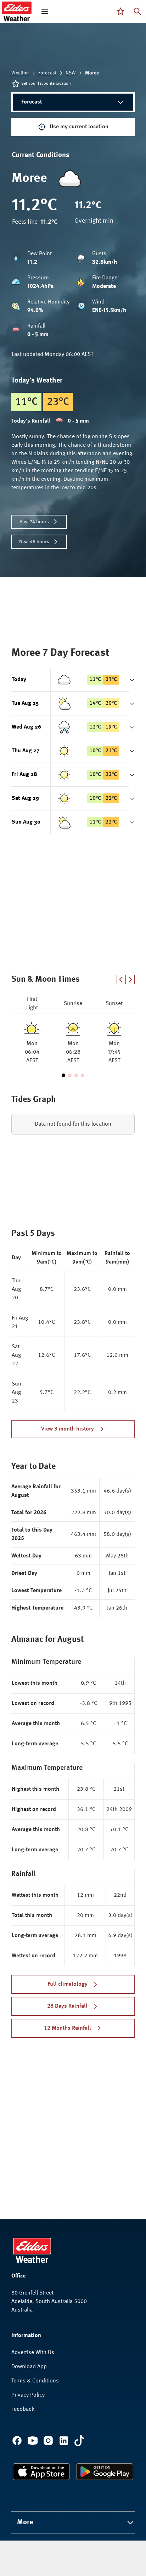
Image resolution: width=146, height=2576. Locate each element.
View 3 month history (68, 1429)
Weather (20, 73)
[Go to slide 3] (76, 1075)
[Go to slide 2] (70, 1075)
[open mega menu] (45, 11)
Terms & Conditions (35, 2381)
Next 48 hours (34, 542)
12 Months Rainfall (68, 2028)
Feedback (23, 2409)
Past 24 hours (34, 522)
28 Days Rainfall (67, 2006)
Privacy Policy (28, 2395)
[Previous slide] (121, 980)
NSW (71, 73)
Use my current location (79, 127)
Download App (29, 2367)
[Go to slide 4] (83, 1075)
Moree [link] (92, 73)
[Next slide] (130, 980)
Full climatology (68, 1984)
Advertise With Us (33, 2353)
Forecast (47, 73)
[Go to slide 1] (63, 1075)
